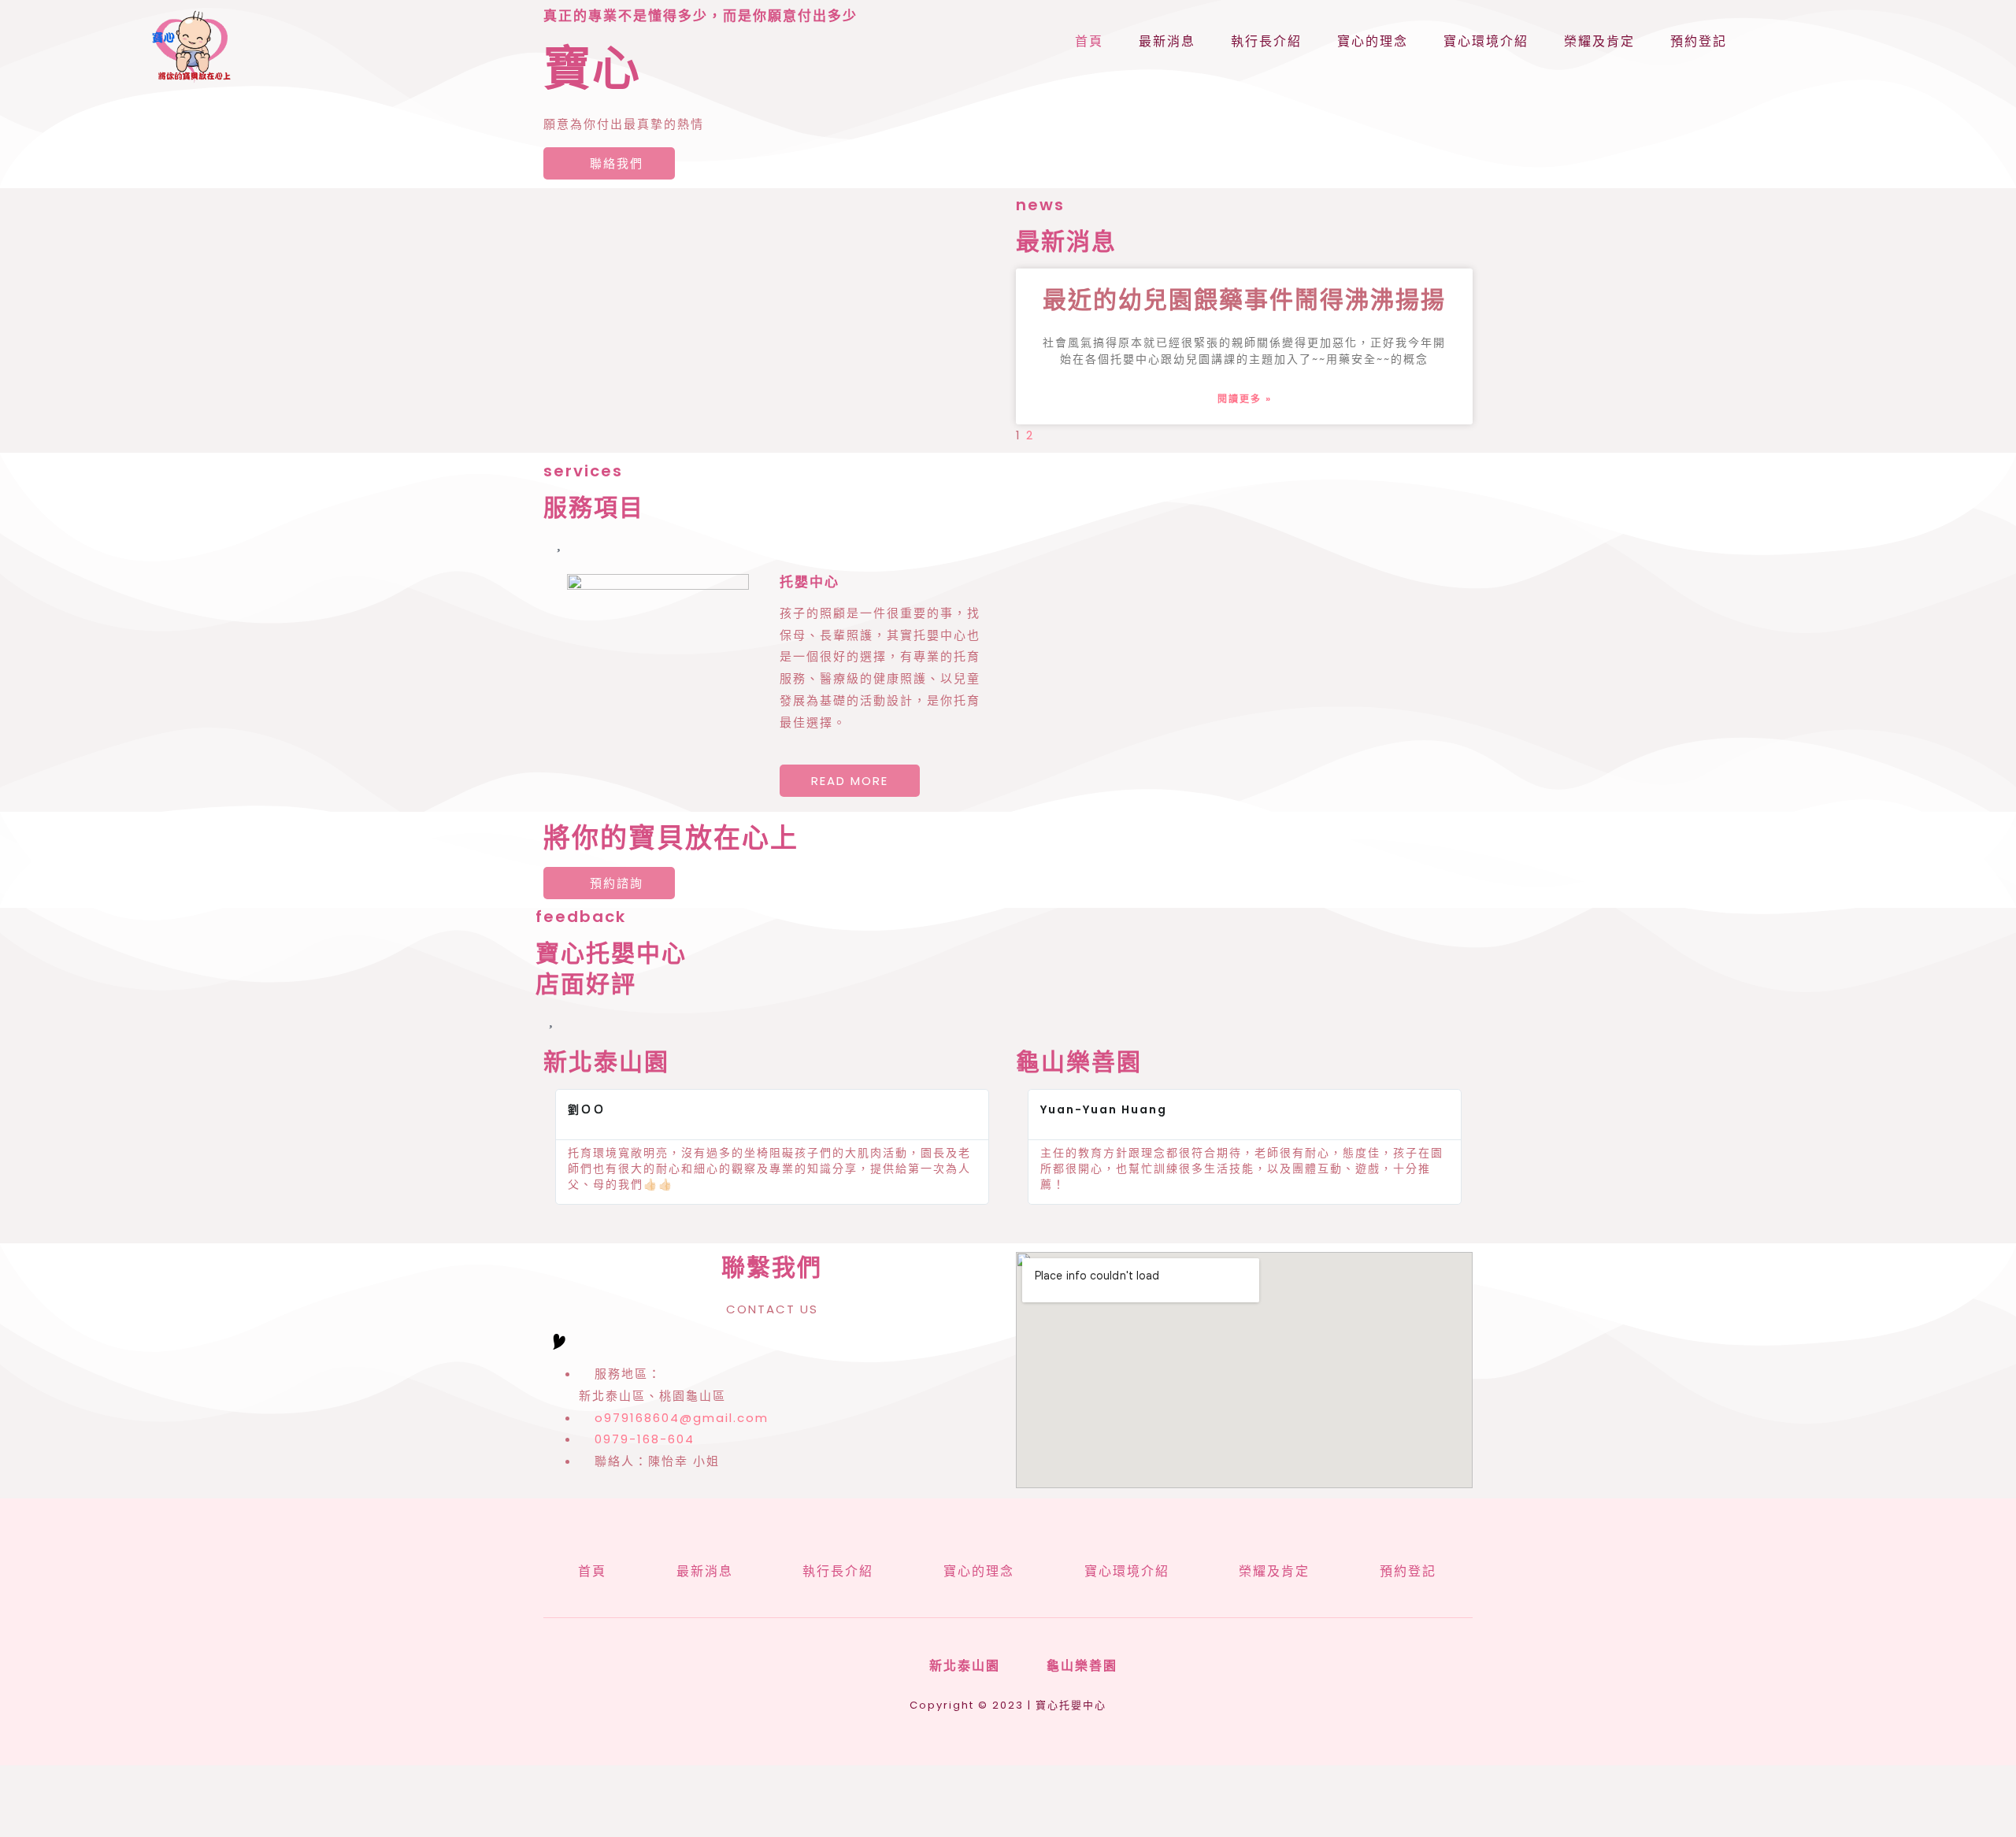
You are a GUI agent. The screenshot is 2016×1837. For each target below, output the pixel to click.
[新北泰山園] (908, 1667)
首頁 (1089, 41)
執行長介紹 (1266, 41)
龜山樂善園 (1082, 1666)
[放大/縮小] (31, 1802)
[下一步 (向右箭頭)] (99, 1827)
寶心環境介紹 (1486, 41)
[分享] (167, 1802)
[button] (560, 1147)
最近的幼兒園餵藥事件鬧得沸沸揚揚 (1244, 300)
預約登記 (1699, 41)
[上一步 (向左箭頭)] (31, 1827)
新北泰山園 (965, 1666)
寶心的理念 (1373, 41)
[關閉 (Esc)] (235, 1802)
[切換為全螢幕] (99, 1802)
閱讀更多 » (1245, 399)
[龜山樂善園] (1025, 1667)
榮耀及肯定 (1599, 41)
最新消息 (1167, 41)
